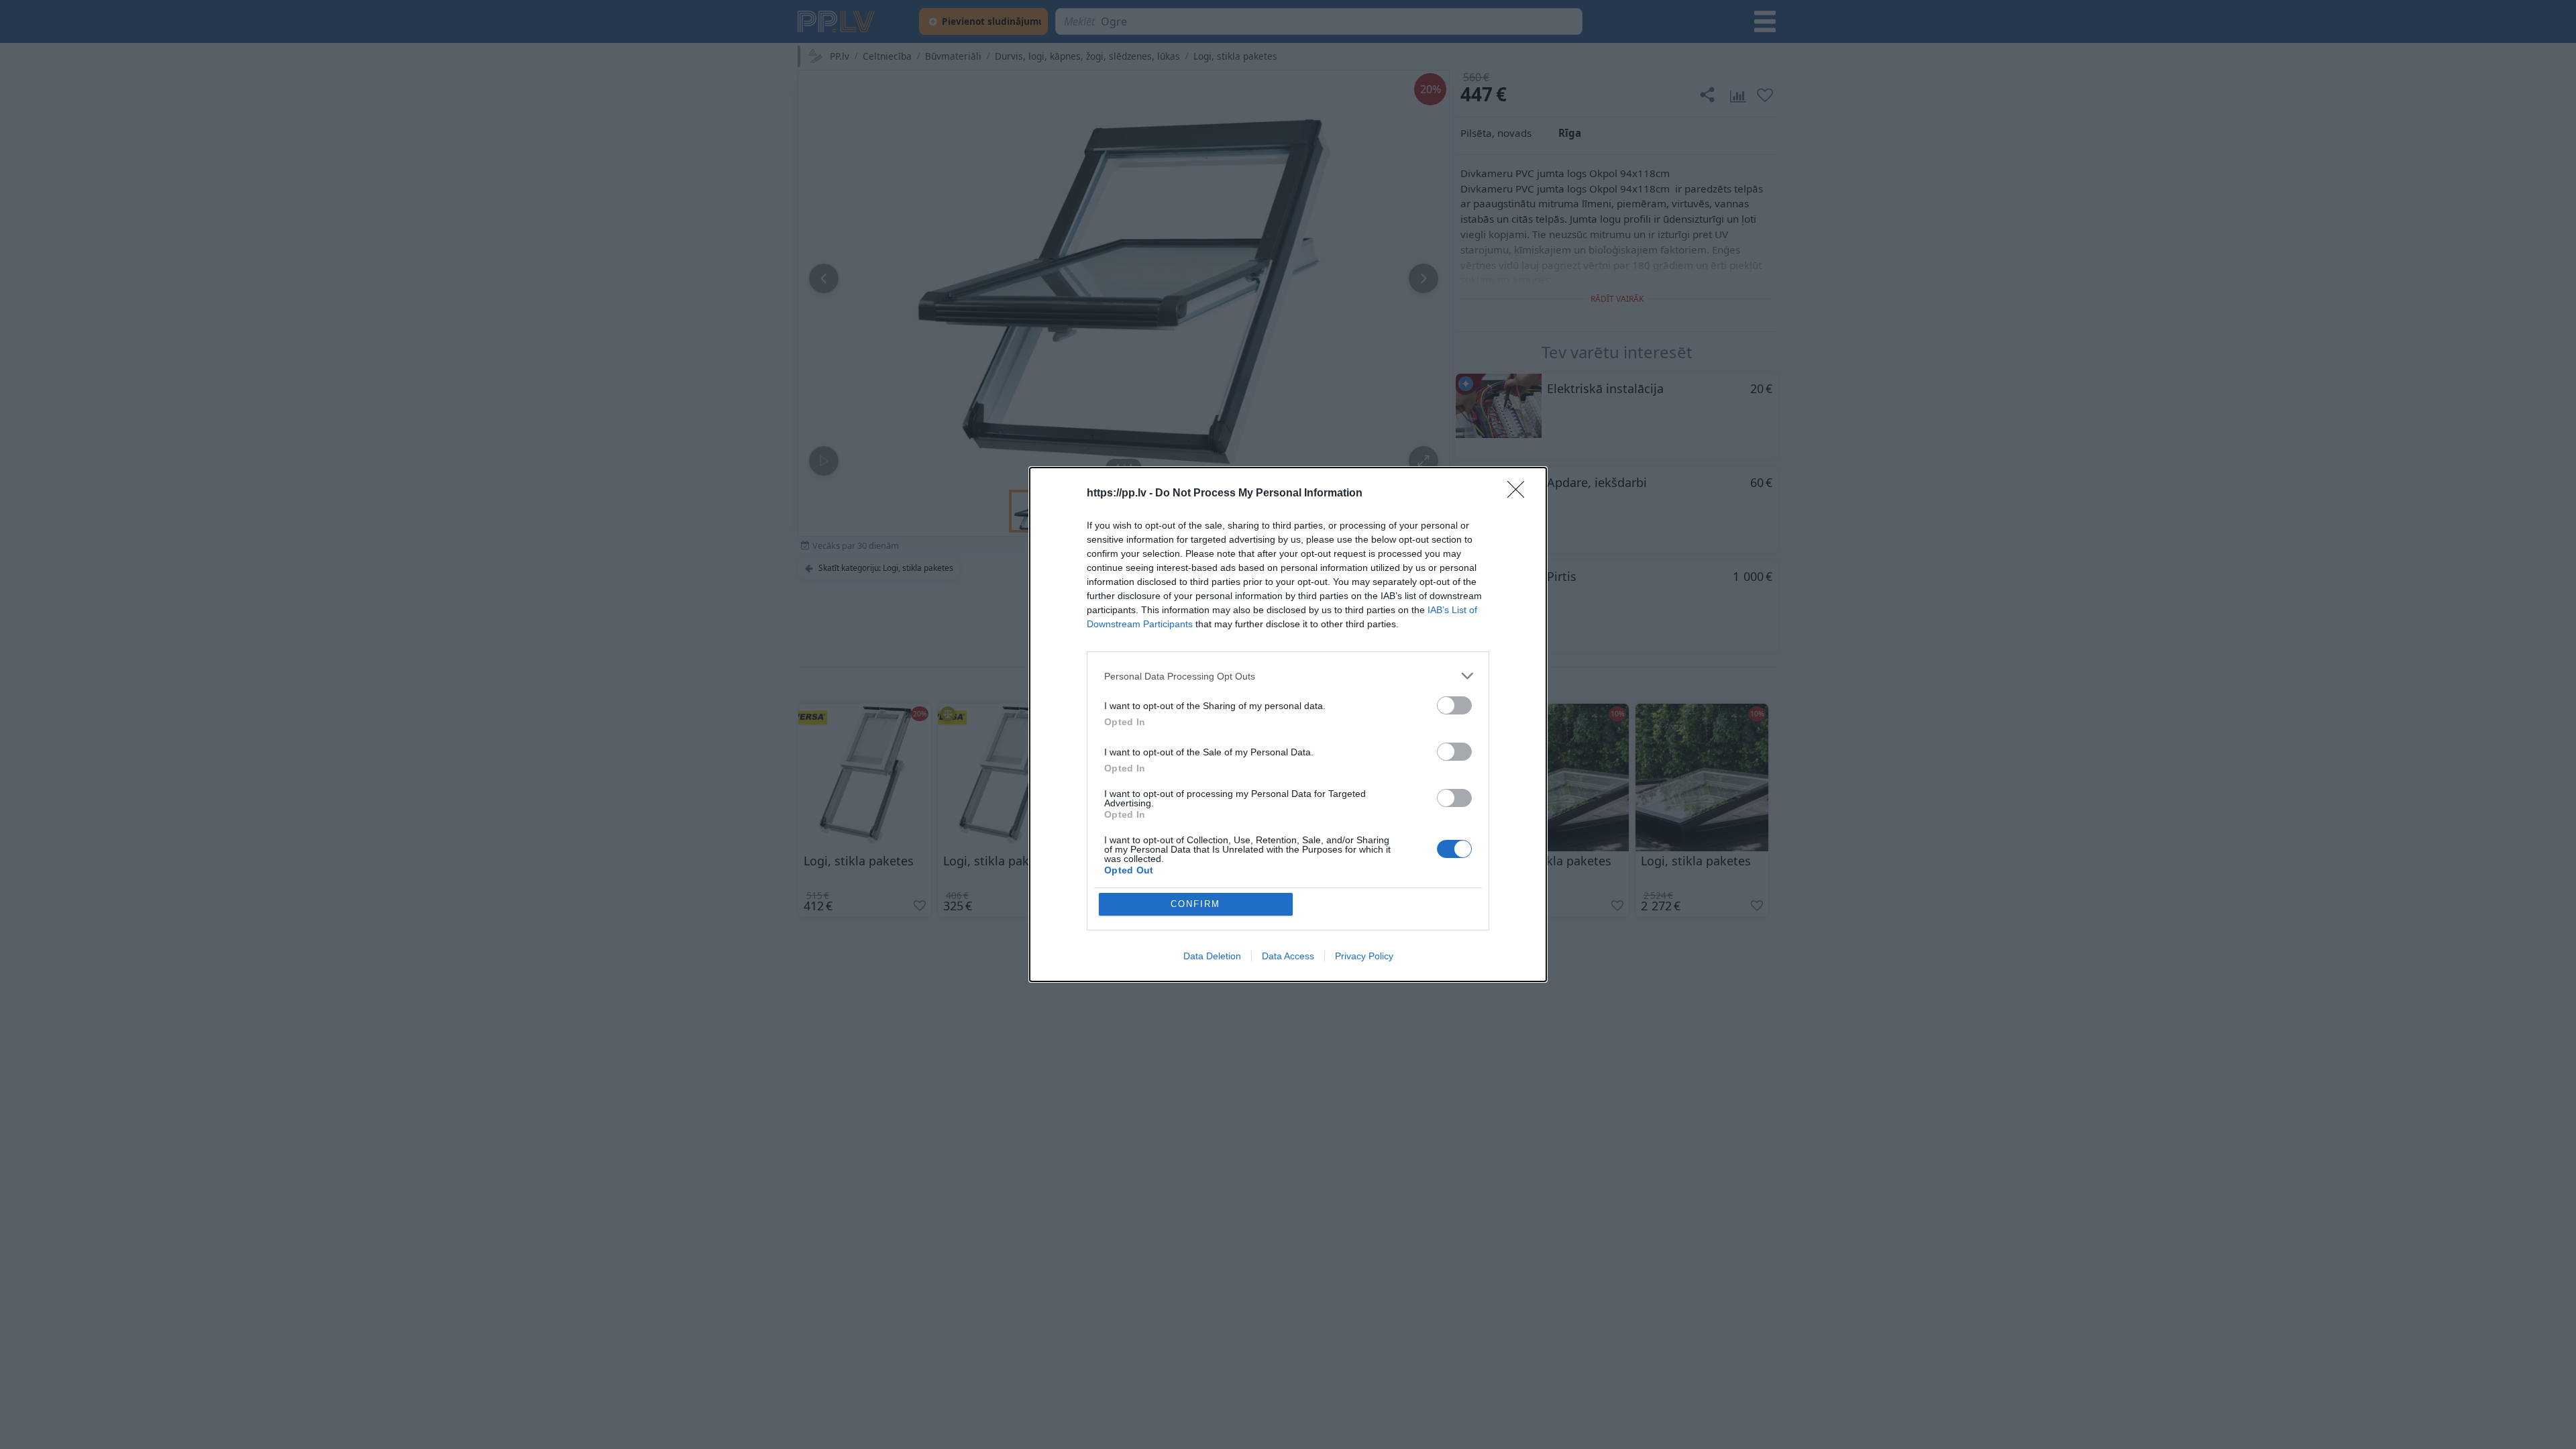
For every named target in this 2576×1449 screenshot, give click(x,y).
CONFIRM (1195, 904)
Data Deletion (1212, 956)
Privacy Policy (1364, 956)
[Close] (1520, 494)
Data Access (1288, 956)
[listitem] (1288, 676)
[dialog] (1288, 724)
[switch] (1454, 705)
